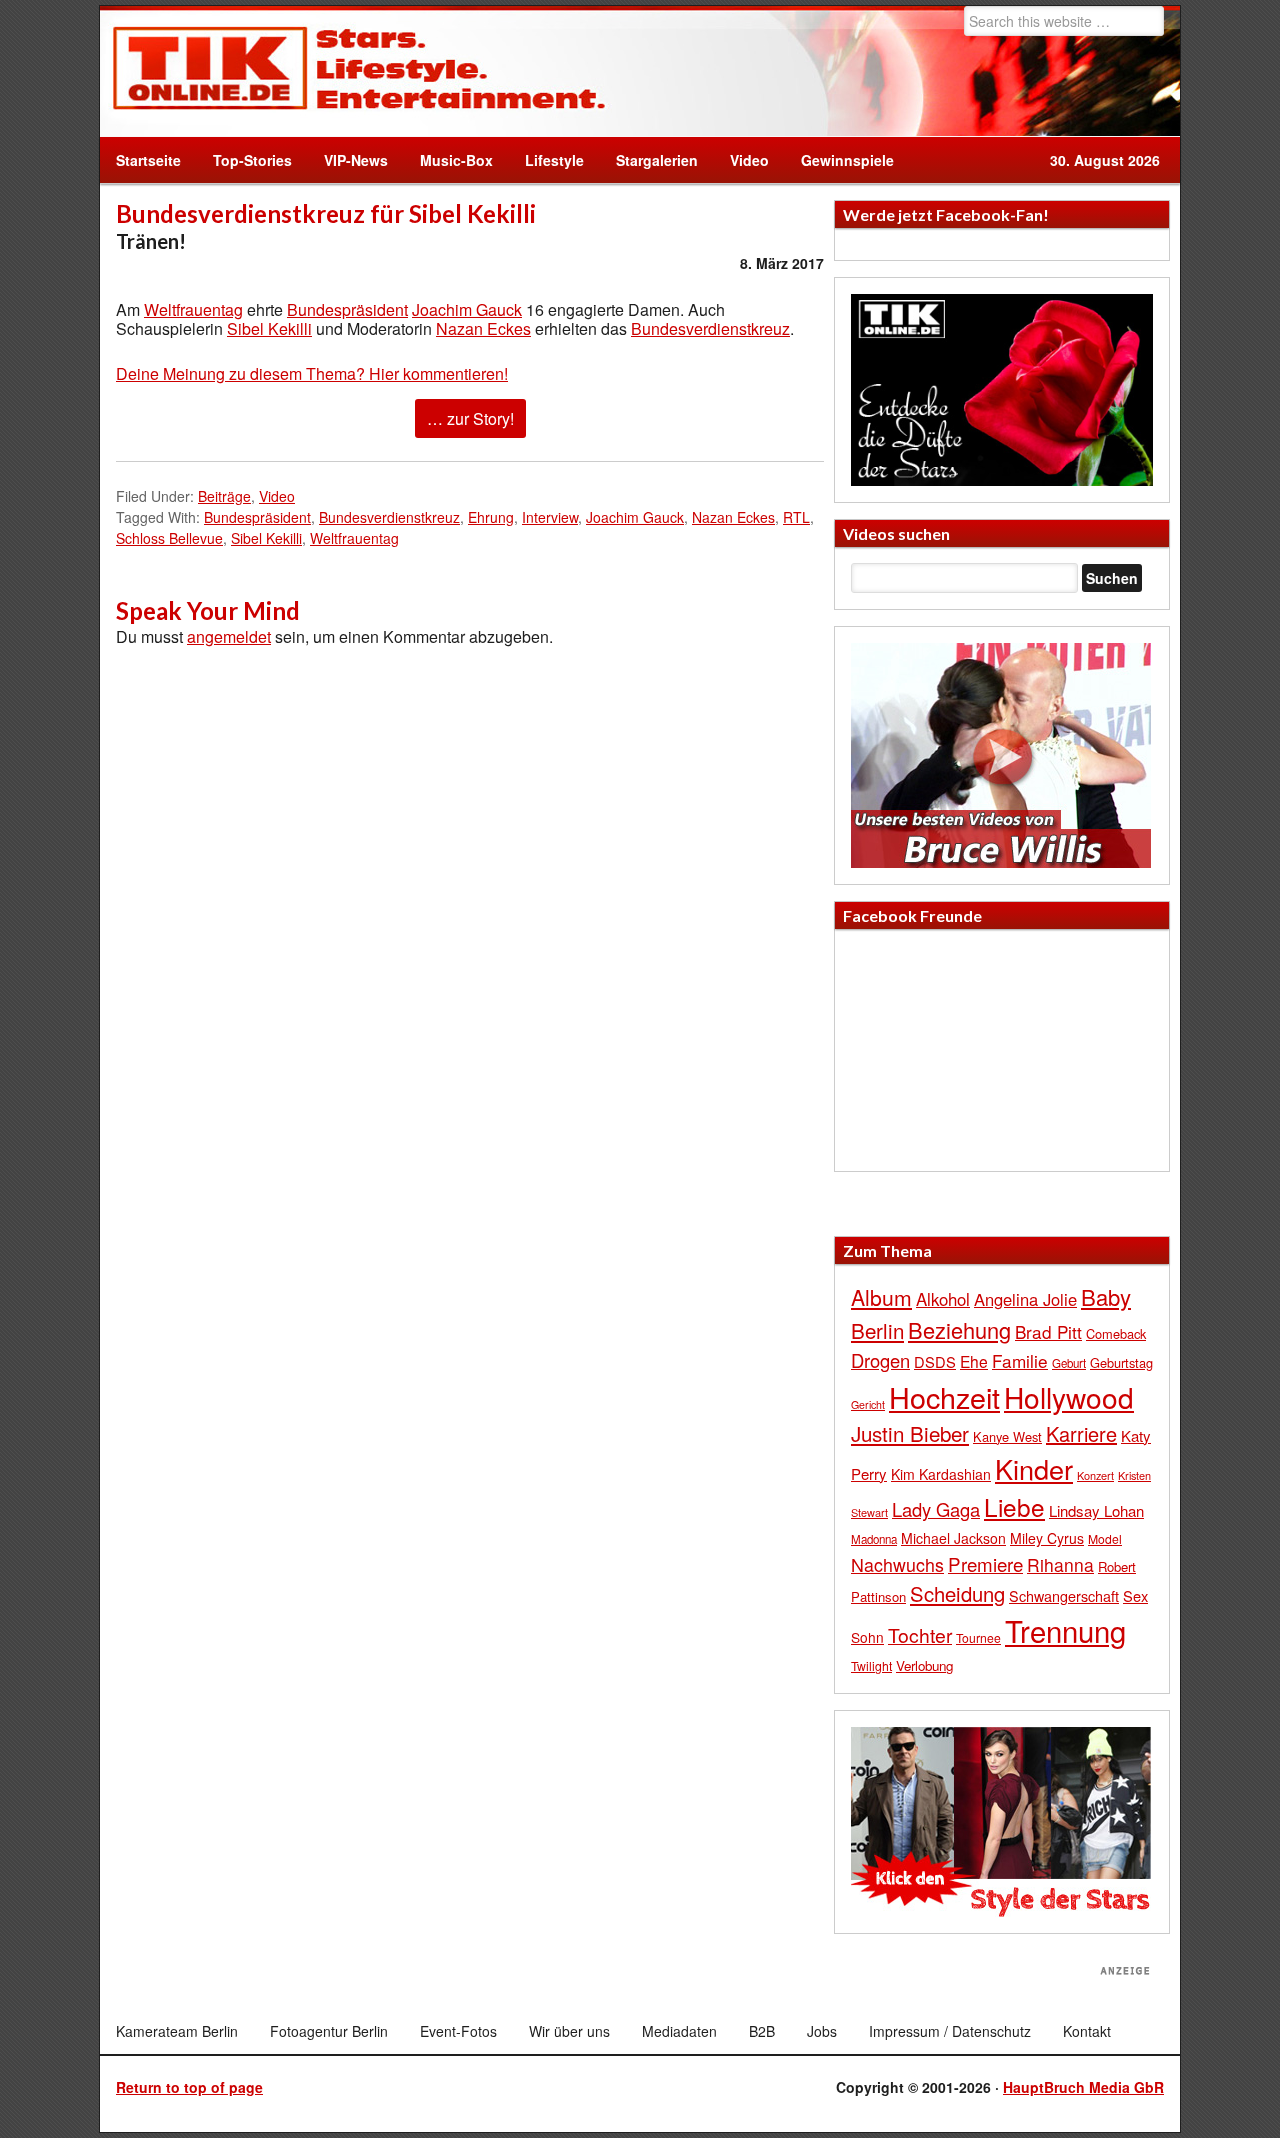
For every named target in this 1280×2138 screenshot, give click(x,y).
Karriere (1081, 1433)
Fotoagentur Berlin (329, 2031)
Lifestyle (546, 160)
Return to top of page (189, 2087)
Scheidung (957, 1593)
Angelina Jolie (1025, 1299)
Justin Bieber (910, 1433)
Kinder (1034, 1468)
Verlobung (924, 1665)
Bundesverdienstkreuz (710, 328)
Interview (550, 517)
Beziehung (959, 1329)
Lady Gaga (936, 1509)
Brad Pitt (1048, 1331)
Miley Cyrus (1047, 1538)
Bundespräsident (347, 309)
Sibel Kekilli (269, 328)
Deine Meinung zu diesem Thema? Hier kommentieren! (312, 373)
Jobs (822, 2031)
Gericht (868, 1404)
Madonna (874, 1539)
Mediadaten (679, 2031)
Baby (1106, 1296)
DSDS (935, 1361)
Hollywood (1069, 1397)
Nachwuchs (897, 1564)
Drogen (880, 1360)
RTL (796, 517)
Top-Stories (252, 160)
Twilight (871, 1665)
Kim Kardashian (941, 1474)
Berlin (877, 1330)
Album (881, 1297)
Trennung (1065, 1630)
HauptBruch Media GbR (1083, 2087)
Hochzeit (944, 1396)
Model (1105, 1538)
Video (741, 160)
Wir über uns (569, 2031)
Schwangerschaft (1064, 1595)
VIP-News (356, 160)
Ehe (974, 1361)
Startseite (148, 160)
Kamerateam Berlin (177, 2031)
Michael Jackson (953, 1538)
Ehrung (491, 517)
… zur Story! (470, 418)
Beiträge (224, 496)
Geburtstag (1121, 1362)
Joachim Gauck (467, 309)
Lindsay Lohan (1096, 1510)
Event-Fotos (458, 2031)
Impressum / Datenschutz (950, 2031)
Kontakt (1087, 2031)
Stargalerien (657, 160)
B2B (762, 2031)
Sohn (867, 1637)
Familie (1020, 1360)
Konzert (1095, 1475)
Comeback (1116, 1333)
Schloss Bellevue (169, 538)
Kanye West (1007, 1436)
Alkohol (943, 1299)
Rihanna (1060, 1564)
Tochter (920, 1635)
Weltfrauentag (193, 309)
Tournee (978, 1637)
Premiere (985, 1563)
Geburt (1069, 1363)
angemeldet (229, 636)
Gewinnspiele (847, 160)
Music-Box (448, 160)
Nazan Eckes (483, 328)
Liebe (1014, 1506)
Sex (1135, 1595)
